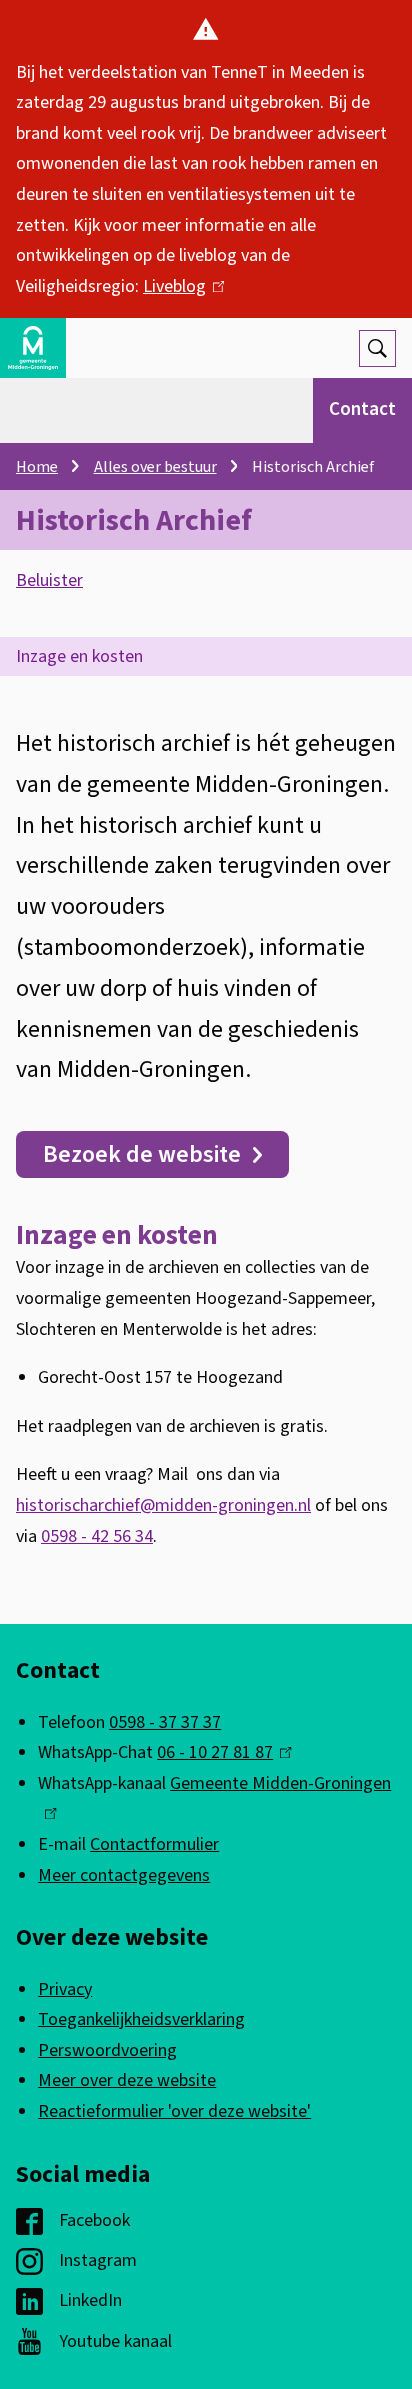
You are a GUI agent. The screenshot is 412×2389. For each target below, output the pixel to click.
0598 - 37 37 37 (165, 1722)
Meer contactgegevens (124, 1875)
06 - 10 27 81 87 (219, 1752)
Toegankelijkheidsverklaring (141, 2019)
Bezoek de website (142, 1154)
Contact (362, 409)
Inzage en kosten (79, 656)
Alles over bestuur (155, 467)
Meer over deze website (127, 2080)
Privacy (65, 1989)
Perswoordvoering (107, 2050)
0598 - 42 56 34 (97, 1536)
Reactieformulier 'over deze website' (174, 2111)
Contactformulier (154, 1844)
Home (37, 467)
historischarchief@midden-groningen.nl (163, 1505)
